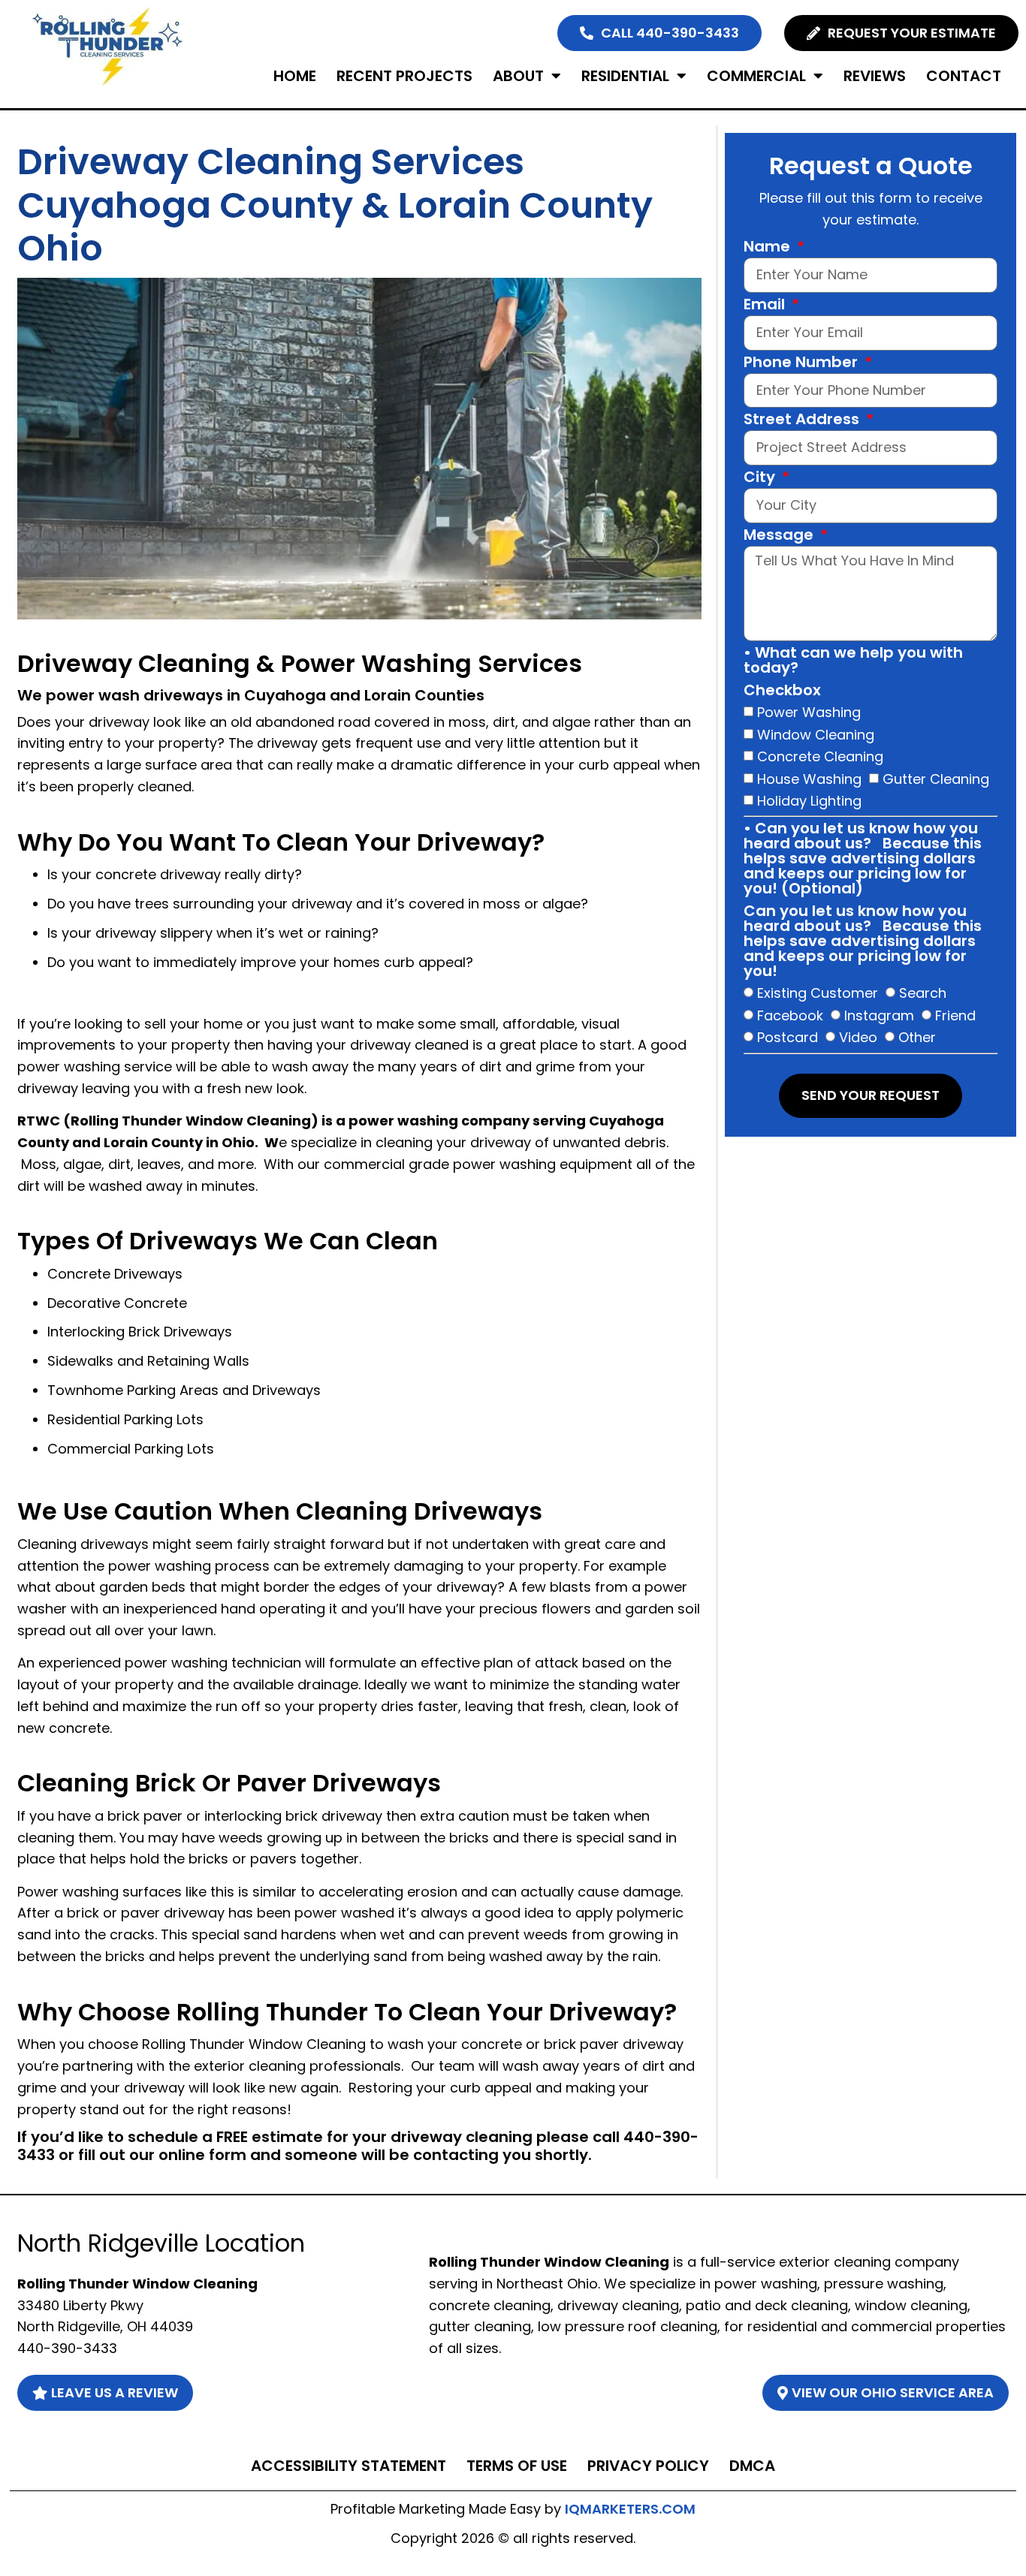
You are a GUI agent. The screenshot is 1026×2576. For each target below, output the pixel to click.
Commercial (756, 76)
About (518, 76)
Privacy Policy (648, 2466)
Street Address (803, 420)
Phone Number (803, 363)
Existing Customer (818, 993)
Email (766, 306)
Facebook (790, 1015)
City (761, 478)
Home (295, 76)
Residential (625, 76)
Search (923, 993)
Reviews (875, 76)
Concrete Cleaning (820, 756)
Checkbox (782, 691)
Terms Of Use (517, 2466)
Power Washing (809, 712)
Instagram (879, 1015)
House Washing (809, 778)
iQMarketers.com (630, 2509)
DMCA (752, 2466)
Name (769, 248)
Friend (955, 1015)
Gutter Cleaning (936, 778)
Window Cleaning (816, 734)
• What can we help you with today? (853, 661)
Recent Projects (404, 76)
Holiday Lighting (809, 801)
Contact (964, 76)
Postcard (788, 1037)
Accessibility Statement (349, 2466)
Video (858, 1037)
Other (917, 1037)
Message (780, 536)
